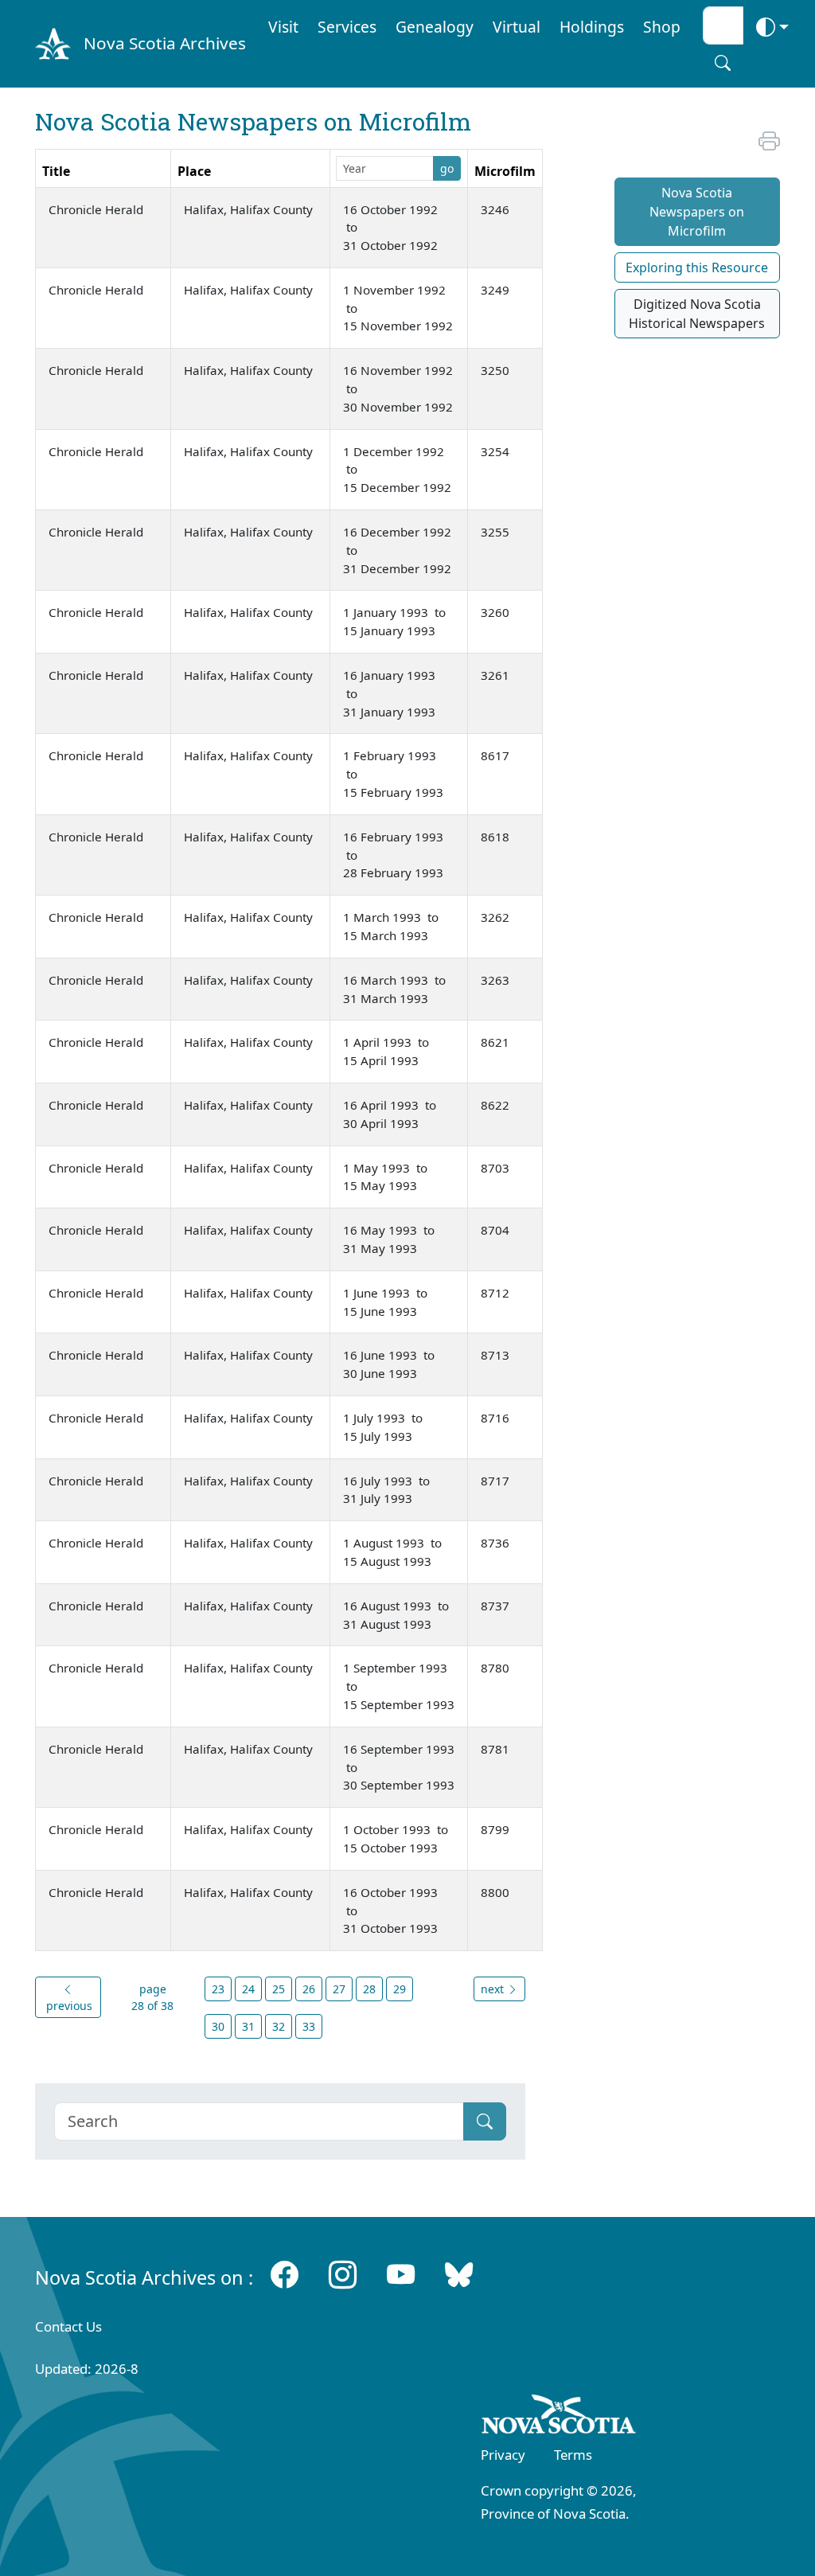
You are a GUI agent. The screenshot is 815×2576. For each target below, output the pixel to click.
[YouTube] (401, 2274)
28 (369, 1989)
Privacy (503, 2455)
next (494, 1989)
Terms (573, 2455)
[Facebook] (285, 2274)
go (447, 168)
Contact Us (68, 2326)
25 (279, 1989)
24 (248, 1989)
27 (339, 1989)
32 (279, 2026)
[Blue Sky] (459, 2274)
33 (309, 2026)
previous (68, 2006)
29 (400, 1989)
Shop (662, 27)
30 (218, 2026)
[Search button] (723, 63)
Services (347, 27)
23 (218, 1989)
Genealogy (435, 27)
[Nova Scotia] (559, 2418)
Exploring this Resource (697, 267)
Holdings (592, 27)
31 (248, 2026)
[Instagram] (343, 2274)
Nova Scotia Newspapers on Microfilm (697, 212)
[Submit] (485, 2121)
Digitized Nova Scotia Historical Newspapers (697, 314)
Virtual (517, 27)
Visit (283, 27)
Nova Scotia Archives (165, 43)
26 (309, 1989)
